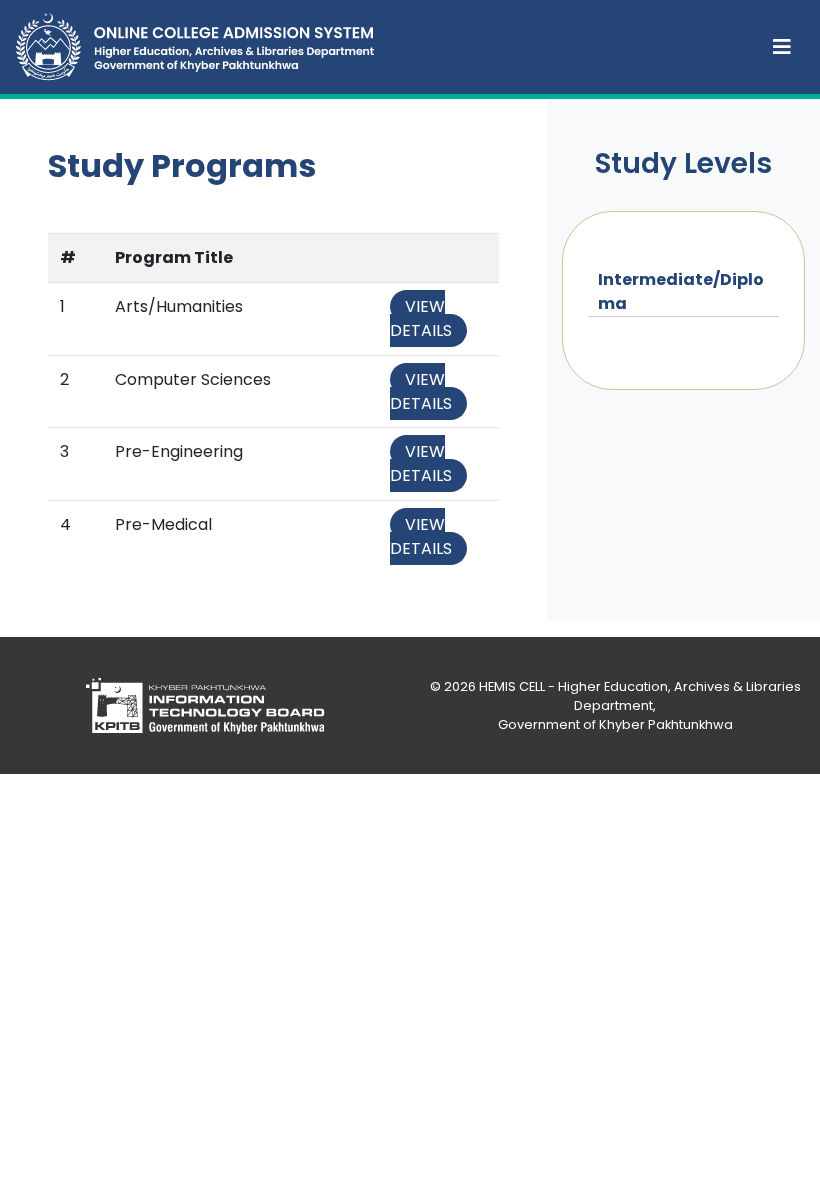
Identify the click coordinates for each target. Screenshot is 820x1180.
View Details (421, 318)
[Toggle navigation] (782, 47)
